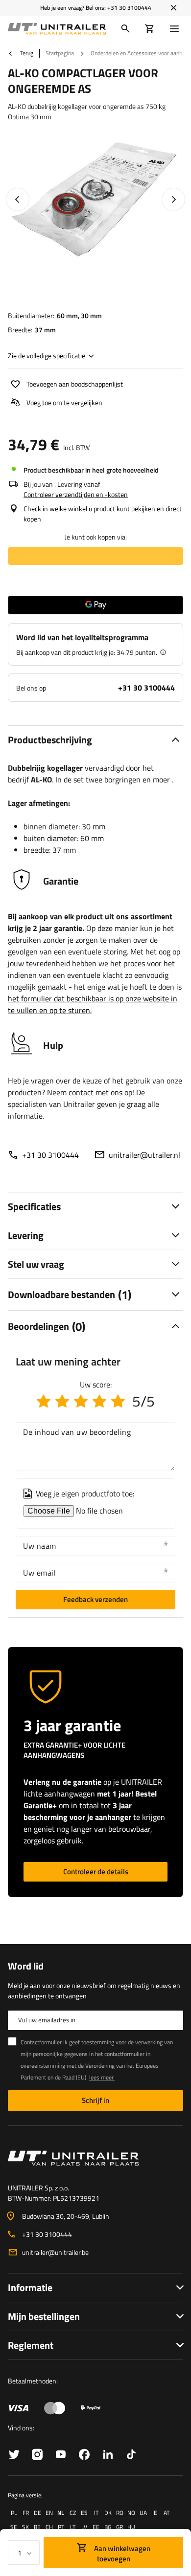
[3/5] (81, 1401)
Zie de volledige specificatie (47, 356)
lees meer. (102, 2077)
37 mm (45, 330)
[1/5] (44, 1401)
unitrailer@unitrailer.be (55, 2252)
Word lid (26, 1966)
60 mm (67, 315)
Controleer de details (96, 1872)
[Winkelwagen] (150, 29)
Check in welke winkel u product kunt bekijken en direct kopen (103, 514)
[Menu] (176, 29)
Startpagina (60, 53)
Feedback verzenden (95, 1599)
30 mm (91, 315)
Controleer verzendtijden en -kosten (76, 494)
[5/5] (118, 1401)
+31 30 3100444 (129, 8)
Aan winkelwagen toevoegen (121, 2554)
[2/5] (62, 1401)
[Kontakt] (95, 2158)
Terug (26, 53)
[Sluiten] (174, 8)
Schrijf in (95, 2100)
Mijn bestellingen (44, 2316)
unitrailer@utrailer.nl (144, 1155)
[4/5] (99, 1401)
